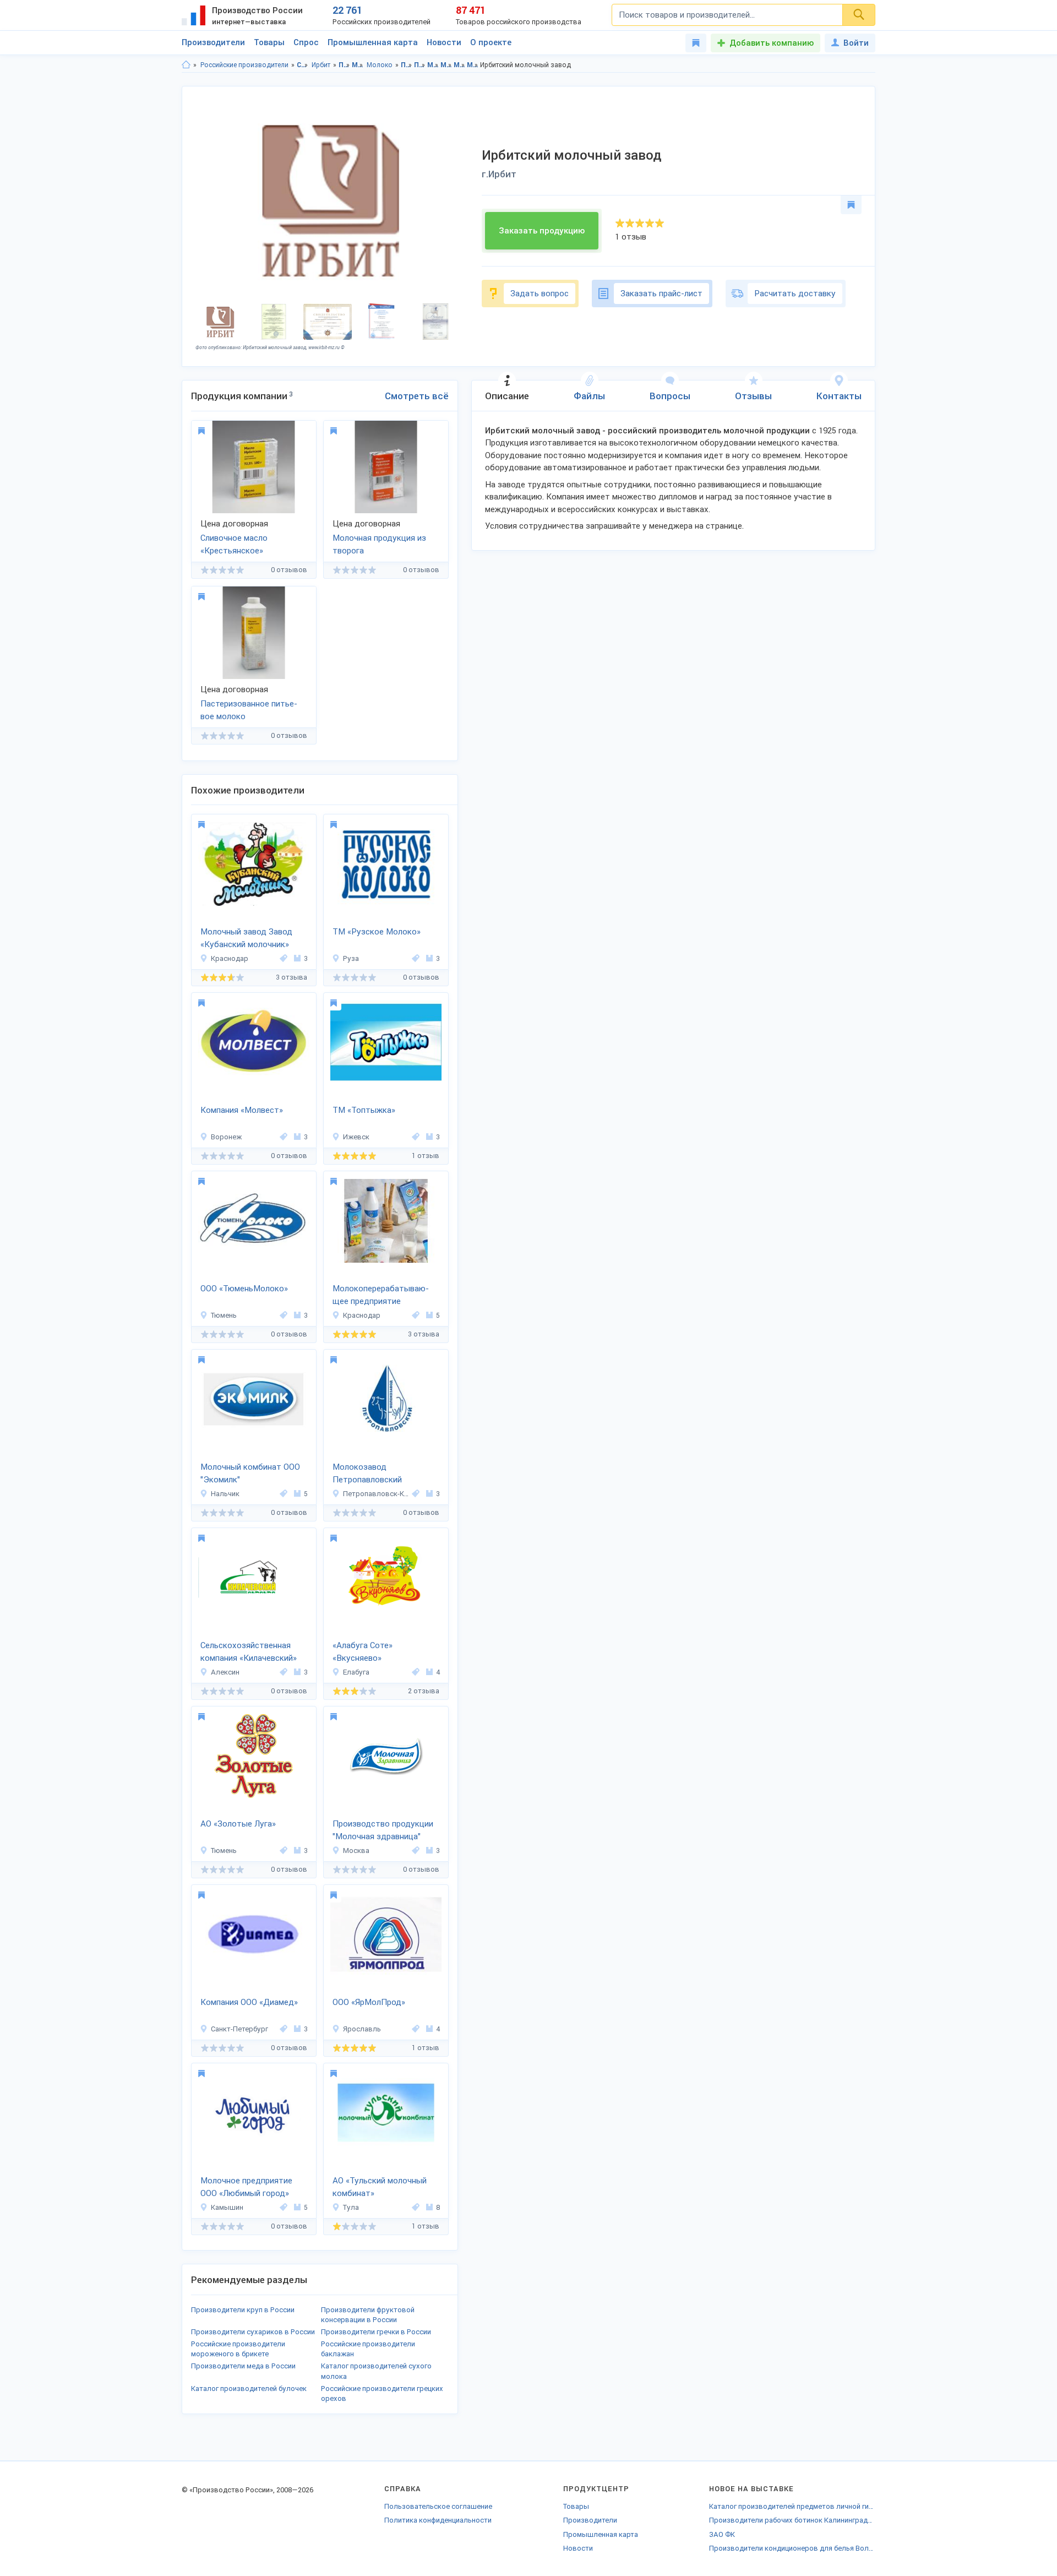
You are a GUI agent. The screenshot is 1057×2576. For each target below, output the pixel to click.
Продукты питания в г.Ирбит (420, 65)
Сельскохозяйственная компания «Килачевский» (249, 1652)
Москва (356, 1851)
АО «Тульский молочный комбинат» (380, 2187)
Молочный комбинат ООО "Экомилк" (250, 1473)
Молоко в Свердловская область (459, 65)
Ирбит (321, 65)
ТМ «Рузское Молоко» (377, 932)
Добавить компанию (772, 43)
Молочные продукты (358, 65)
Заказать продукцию (542, 231)
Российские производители (244, 65)
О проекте (491, 42)
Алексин (225, 1672)
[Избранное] (696, 43)
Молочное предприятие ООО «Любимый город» (246, 2187)
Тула (351, 2207)
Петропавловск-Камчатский (376, 1494)
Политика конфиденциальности (438, 2520)
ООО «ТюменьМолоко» (244, 1289)
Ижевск (356, 1137)
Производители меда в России (243, 2366)
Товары (269, 42)
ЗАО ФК (722, 2534)
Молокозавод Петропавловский (367, 1473)
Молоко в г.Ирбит (473, 65)
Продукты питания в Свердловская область (407, 65)
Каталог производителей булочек (249, 2388)
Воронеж (226, 1137)
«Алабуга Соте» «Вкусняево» (363, 1652)
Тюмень (224, 1315)
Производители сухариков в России (253, 2332)
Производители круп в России (243, 2310)
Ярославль (362, 2029)
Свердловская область (303, 65)
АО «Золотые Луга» (238, 1824)
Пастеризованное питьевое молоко (249, 710)
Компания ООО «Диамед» (249, 2002)
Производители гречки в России (376, 2332)
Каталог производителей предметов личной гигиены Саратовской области (792, 2506)
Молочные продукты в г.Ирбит (446, 65)
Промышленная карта (373, 42)
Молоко (380, 65)
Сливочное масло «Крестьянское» (234, 544)
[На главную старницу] (186, 65)
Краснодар (230, 958)
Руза (351, 958)
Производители (213, 42)
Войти (856, 43)
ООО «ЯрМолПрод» (369, 2002)
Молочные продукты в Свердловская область (433, 65)
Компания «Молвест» (242, 1110)
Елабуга (356, 1672)
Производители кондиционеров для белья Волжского (792, 2548)
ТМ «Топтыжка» (364, 1110)
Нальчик (225, 1494)
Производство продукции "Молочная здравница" (383, 1830)
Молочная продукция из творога (379, 544)
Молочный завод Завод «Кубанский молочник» (246, 938)
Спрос (306, 42)
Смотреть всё (417, 396)
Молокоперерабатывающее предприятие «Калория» (381, 1296)
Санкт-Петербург (239, 2029)
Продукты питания (344, 65)
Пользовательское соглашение (438, 2506)
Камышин (227, 2207)
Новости (444, 42)
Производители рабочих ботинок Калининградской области (792, 2520)
